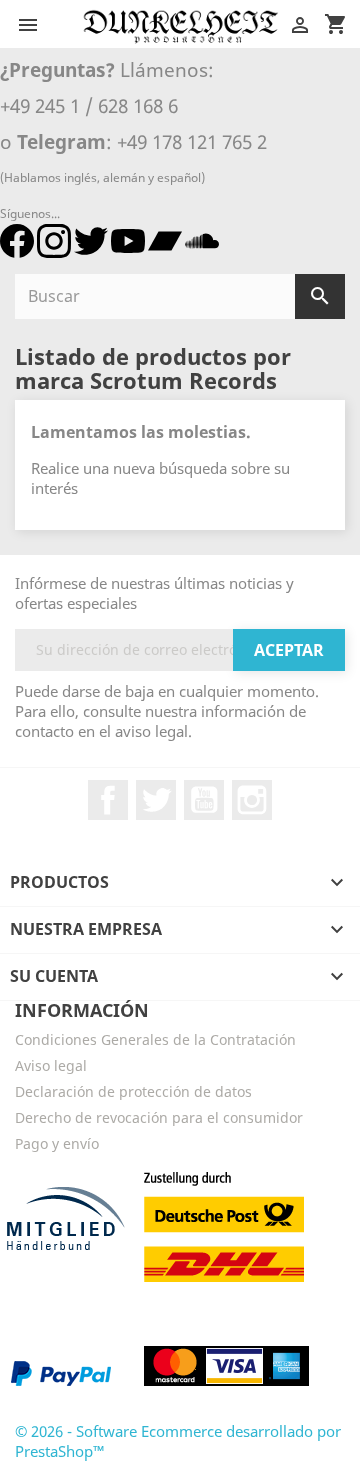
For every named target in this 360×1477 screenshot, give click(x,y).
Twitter (156, 800)
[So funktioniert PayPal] (61, 1373)
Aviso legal (51, 1065)
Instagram (252, 800)
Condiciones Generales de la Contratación (155, 1039)
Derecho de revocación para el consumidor (159, 1117)
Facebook (108, 800)
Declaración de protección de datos (133, 1091)
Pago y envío (57, 1143)
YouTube (204, 800)
